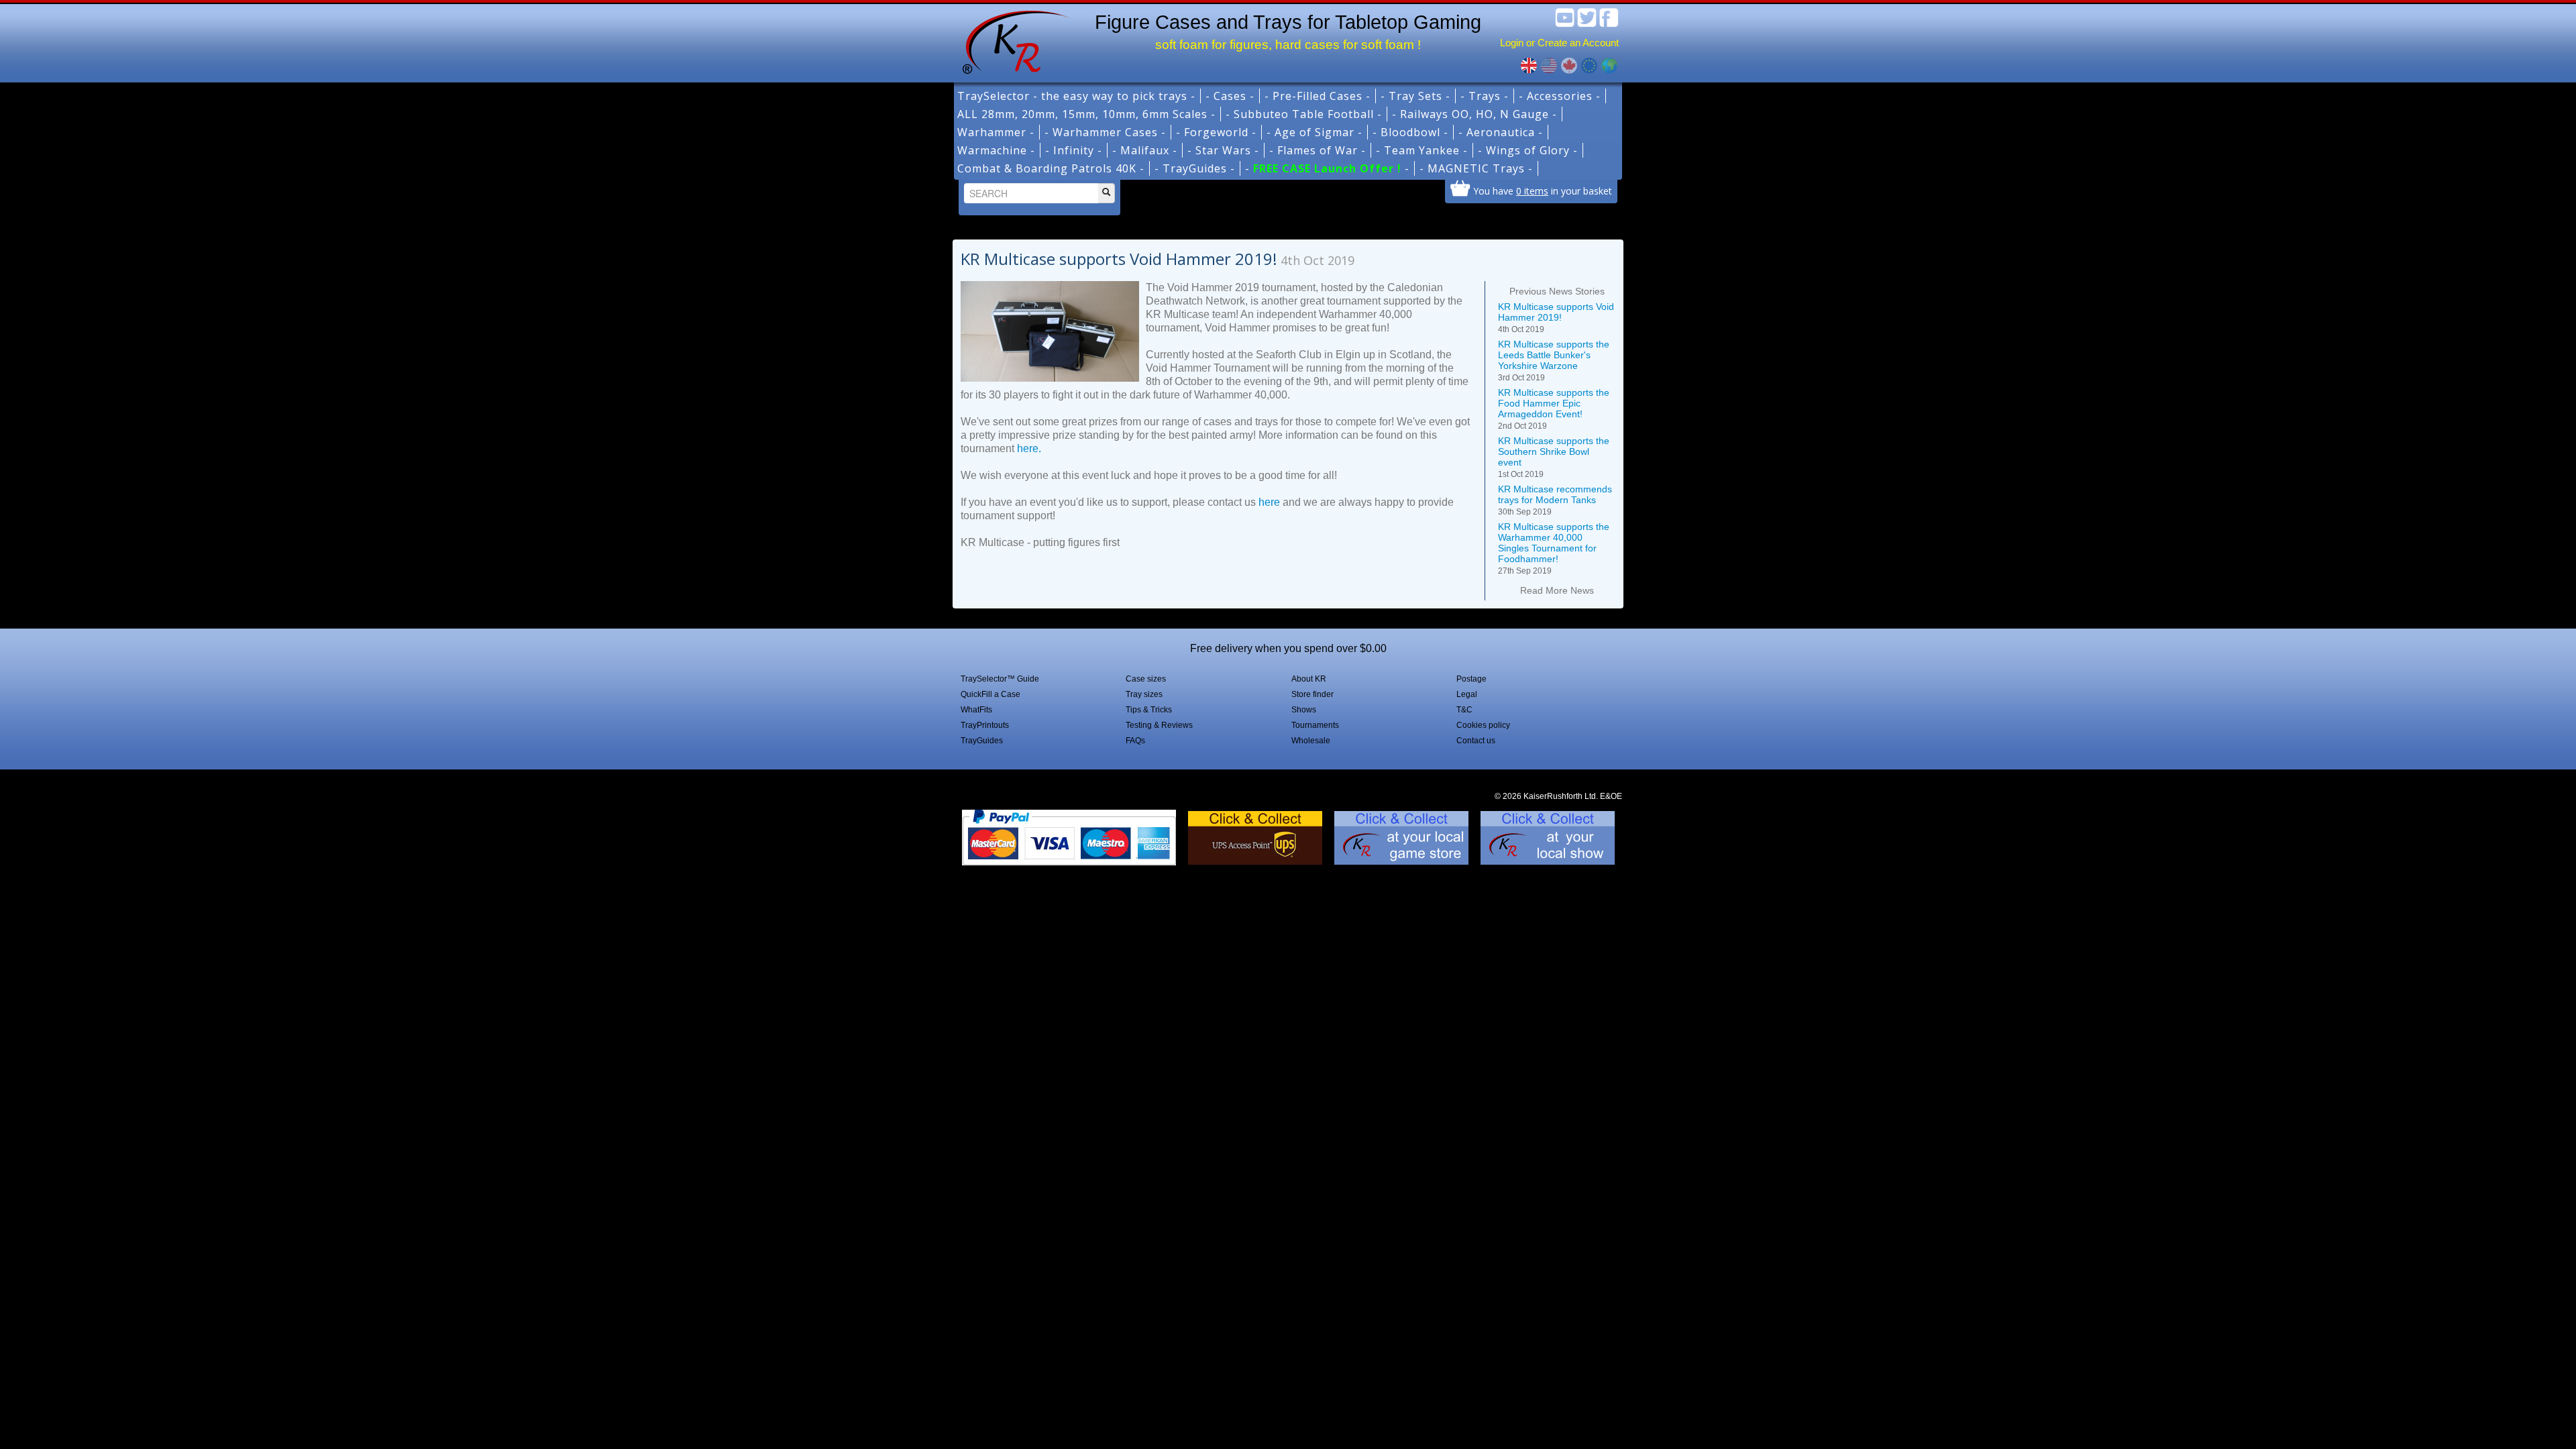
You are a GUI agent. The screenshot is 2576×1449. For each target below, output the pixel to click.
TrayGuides (982, 741)
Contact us (1476, 741)
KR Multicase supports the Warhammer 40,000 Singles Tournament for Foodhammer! (1554, 548)
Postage (1471, 679)
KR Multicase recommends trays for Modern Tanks (1555, 500)
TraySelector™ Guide (1000, 679)
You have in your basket (1543, 191)
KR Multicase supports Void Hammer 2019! (1556, 318)
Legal (1467, 694)
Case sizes (1146, 679)
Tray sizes (1144, 694)
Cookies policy (1483, 725)
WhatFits (976, 710)
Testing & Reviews (1159, 725)
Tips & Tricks (1149, 710)
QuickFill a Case (990, 694)
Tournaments (1315, 725)
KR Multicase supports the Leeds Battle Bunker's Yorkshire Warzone (1554, 361)
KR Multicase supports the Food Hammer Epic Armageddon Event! (1554, 409)
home (1011, 40)
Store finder (1312, 694)
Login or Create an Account (1559, 43)
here (1269, 502)
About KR (1309, 679)
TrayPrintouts (985, 725)
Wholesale (1311, 741)
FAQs (1135, 741)
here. (1029, 448)
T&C (1464, 710)
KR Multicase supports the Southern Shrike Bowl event (1554, 457)
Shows (1304, 710)
